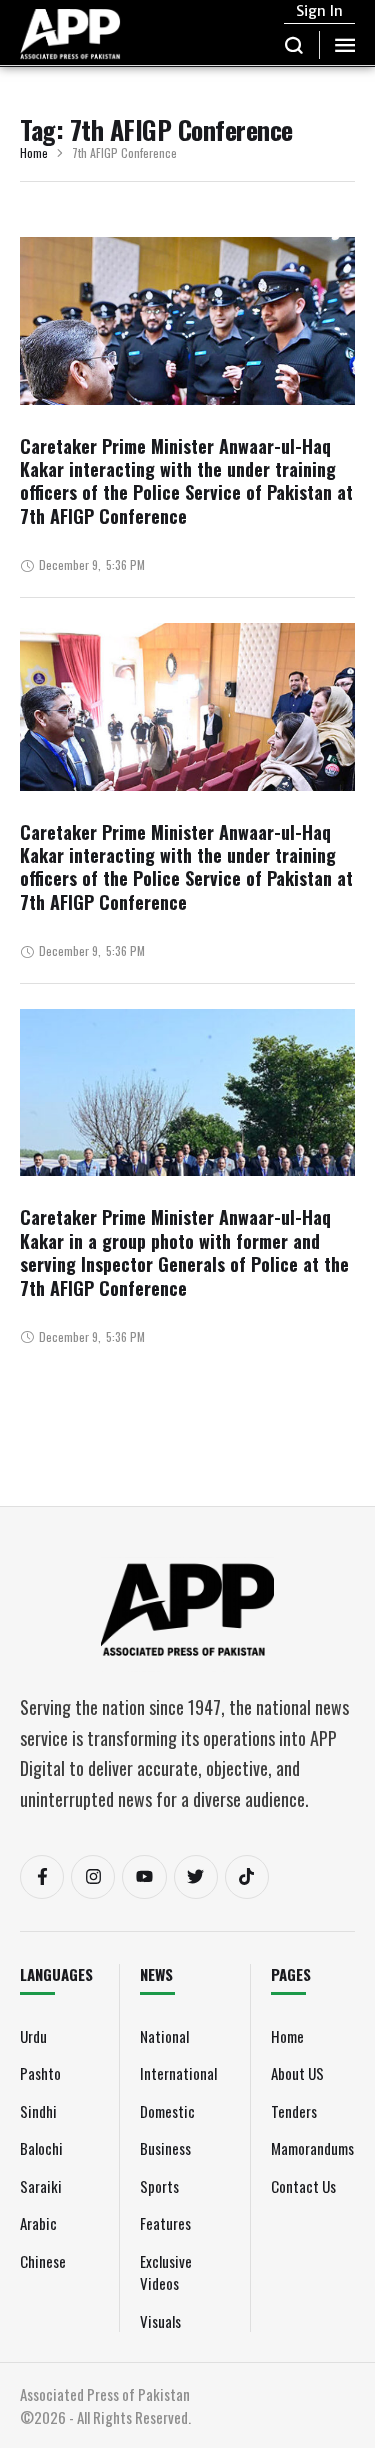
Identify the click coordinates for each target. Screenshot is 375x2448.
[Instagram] (93, 1877)
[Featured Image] (187, 387)
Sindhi (38, 2111)
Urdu (33, 2036)
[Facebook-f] (42, 1877)
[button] (294, 45)
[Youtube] (144, 1877)
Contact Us (303, 2186)
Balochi (41, 2148)
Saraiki (41, 2186)
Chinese (43, 2261)
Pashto (40, 2073)
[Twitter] (196, 1877)
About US (297, 2073)
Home (34, 153)
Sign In (319, 11)
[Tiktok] (247, 1877)
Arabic (38, 2223)
